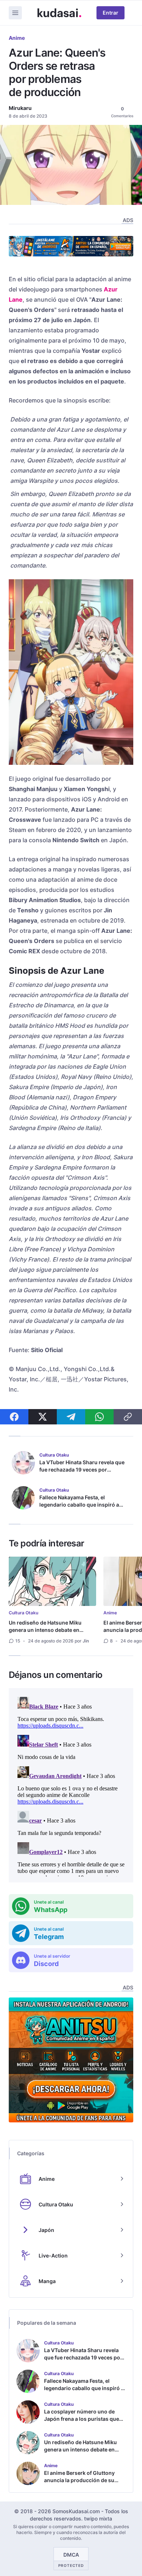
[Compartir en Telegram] (71, 1417)
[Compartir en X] (43, 1417)
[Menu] (15, 13)
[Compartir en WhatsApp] (99, 1417)
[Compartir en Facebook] (14, 1417)
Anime (17, 38)
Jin (86, 1641)
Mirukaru (20, 108)
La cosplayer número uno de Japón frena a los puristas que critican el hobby (82, 2419)
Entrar (111, 13)
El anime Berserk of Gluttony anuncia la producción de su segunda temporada (79, 2480)
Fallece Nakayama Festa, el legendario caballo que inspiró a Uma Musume (79, 1505)
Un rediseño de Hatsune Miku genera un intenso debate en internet (45, 1630)
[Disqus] (71, 1785)
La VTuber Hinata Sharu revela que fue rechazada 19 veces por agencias (82, 1470)
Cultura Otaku (23, 1613)
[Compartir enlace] (128, 1417)
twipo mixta (98, 2518)
